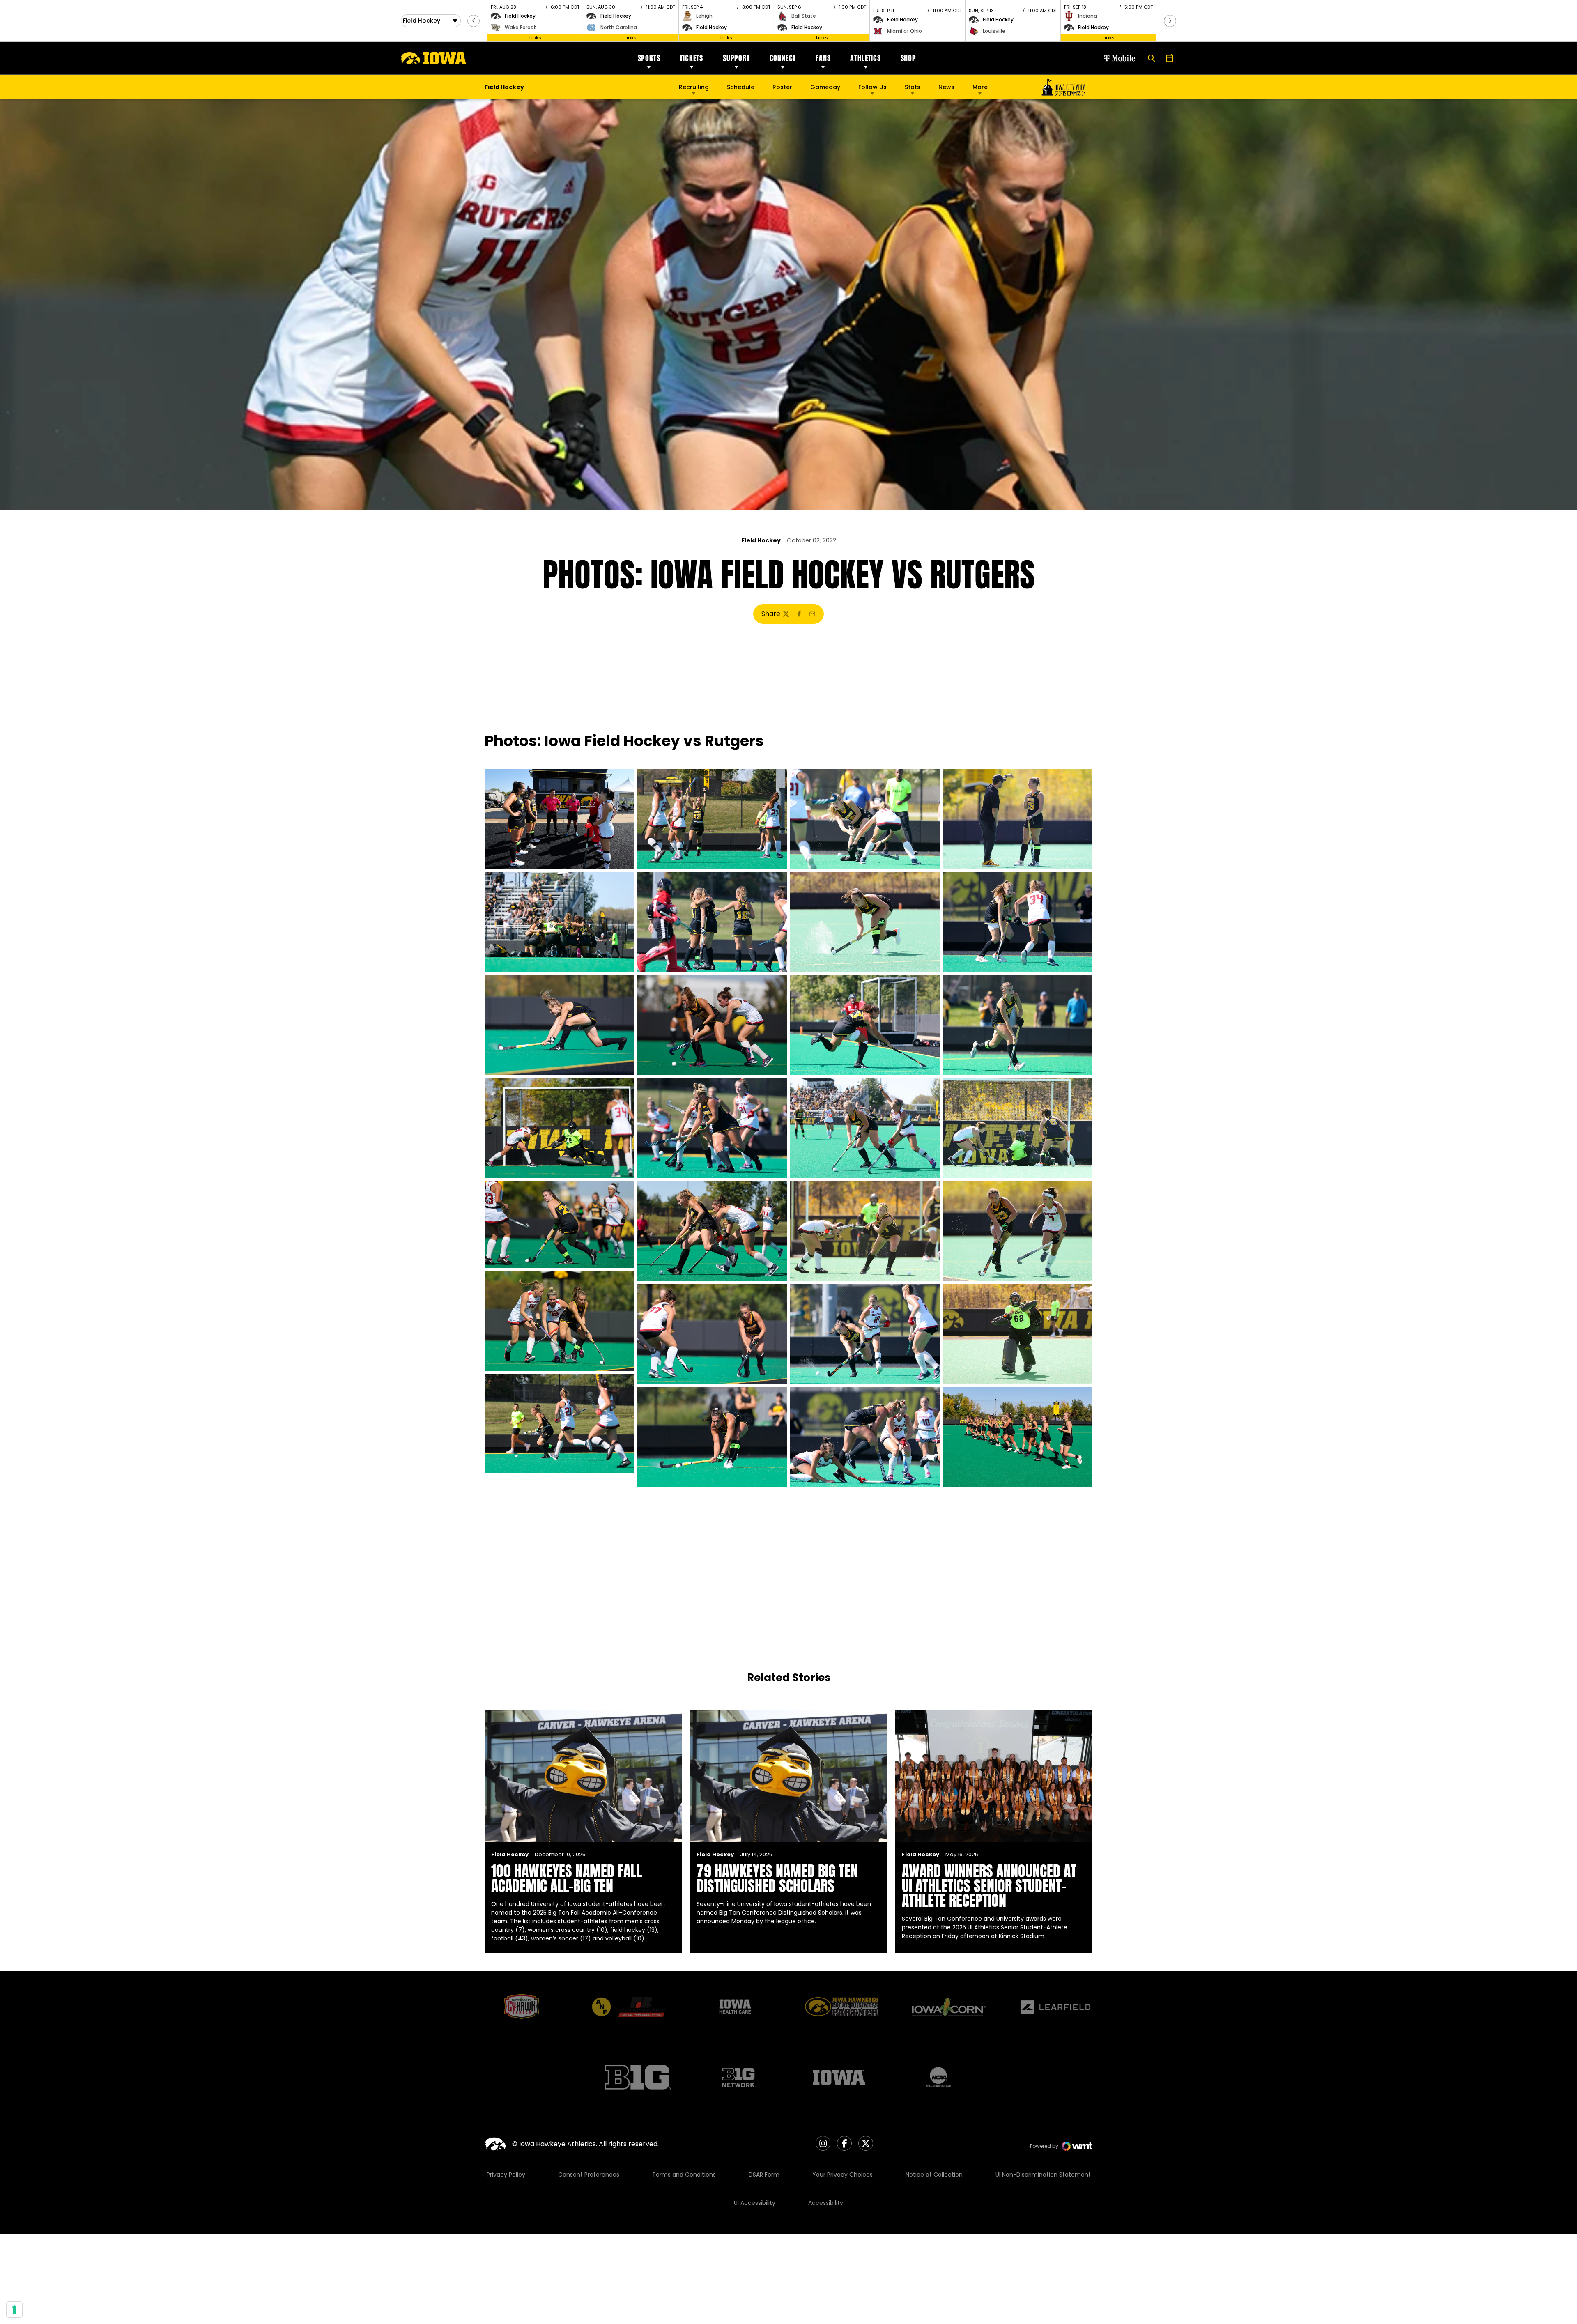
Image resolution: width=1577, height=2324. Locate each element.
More (980, 87)
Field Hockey (761, 540)
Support (736, 58)
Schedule (741, 87)
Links (535, 38)
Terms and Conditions (684, 2175)
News (946, 87)
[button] (474, 21)
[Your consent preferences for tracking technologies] (14, 2310)
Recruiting (694, 87)
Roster (782, 87)
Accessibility (826, 2203)
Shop (908, 58)
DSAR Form (764, 2175)
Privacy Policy (506, 2175)
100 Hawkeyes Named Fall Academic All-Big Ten (567, 1878)
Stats (913, 87)
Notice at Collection (934, 2175)
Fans (823, 58)
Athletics (865, 58)
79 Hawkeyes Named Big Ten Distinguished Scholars (777, 1878)
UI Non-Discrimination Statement (1043, 2175)
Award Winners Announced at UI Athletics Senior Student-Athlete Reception (989, 1886)
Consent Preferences (589, 2175)
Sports (649, 58)
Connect (783, 58)
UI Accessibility (755, 2203)
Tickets (691, 58)
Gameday (825, 87)
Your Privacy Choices (843, 2175)
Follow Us (872, 87)
